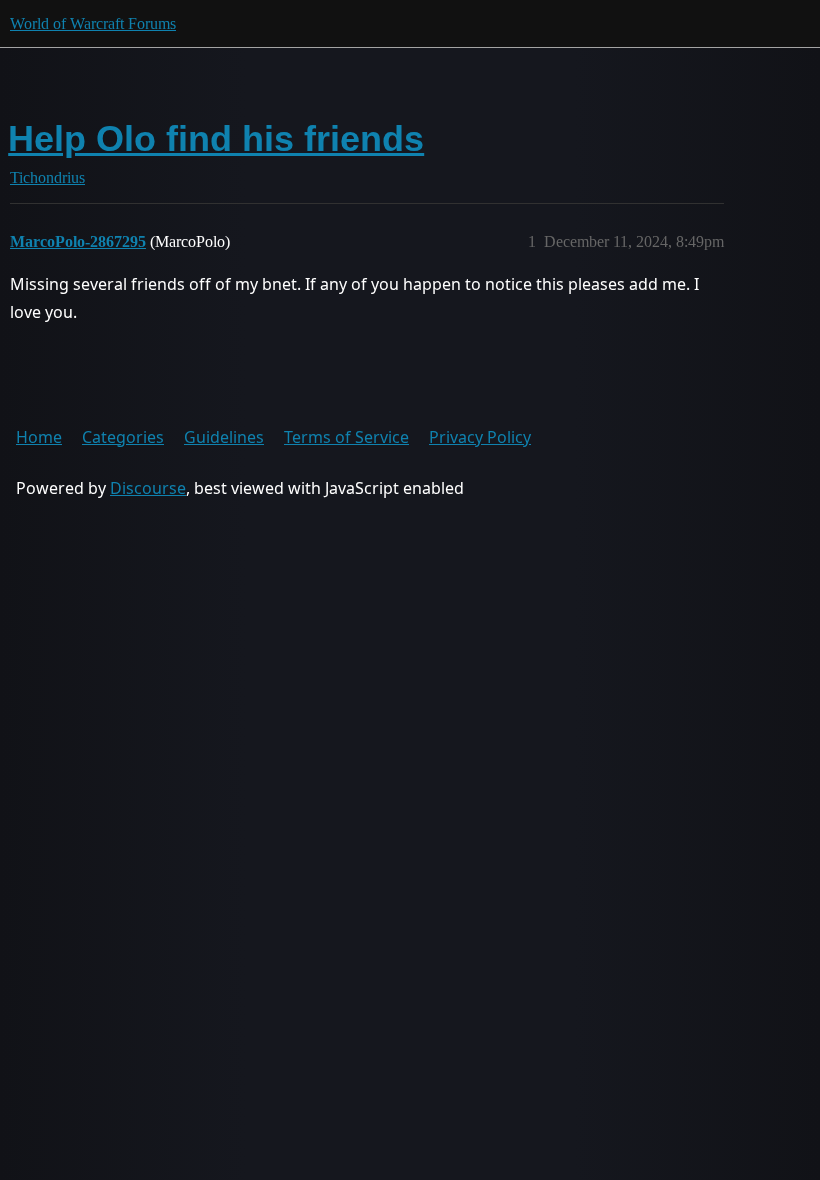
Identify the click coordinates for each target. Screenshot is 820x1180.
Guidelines (224, 437)
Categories (123, 437)
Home (39, 437)
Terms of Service (346, 437)
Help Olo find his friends (216, 138)
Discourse (148, 488)
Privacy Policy (480, 437)
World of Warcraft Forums (93, 23)
